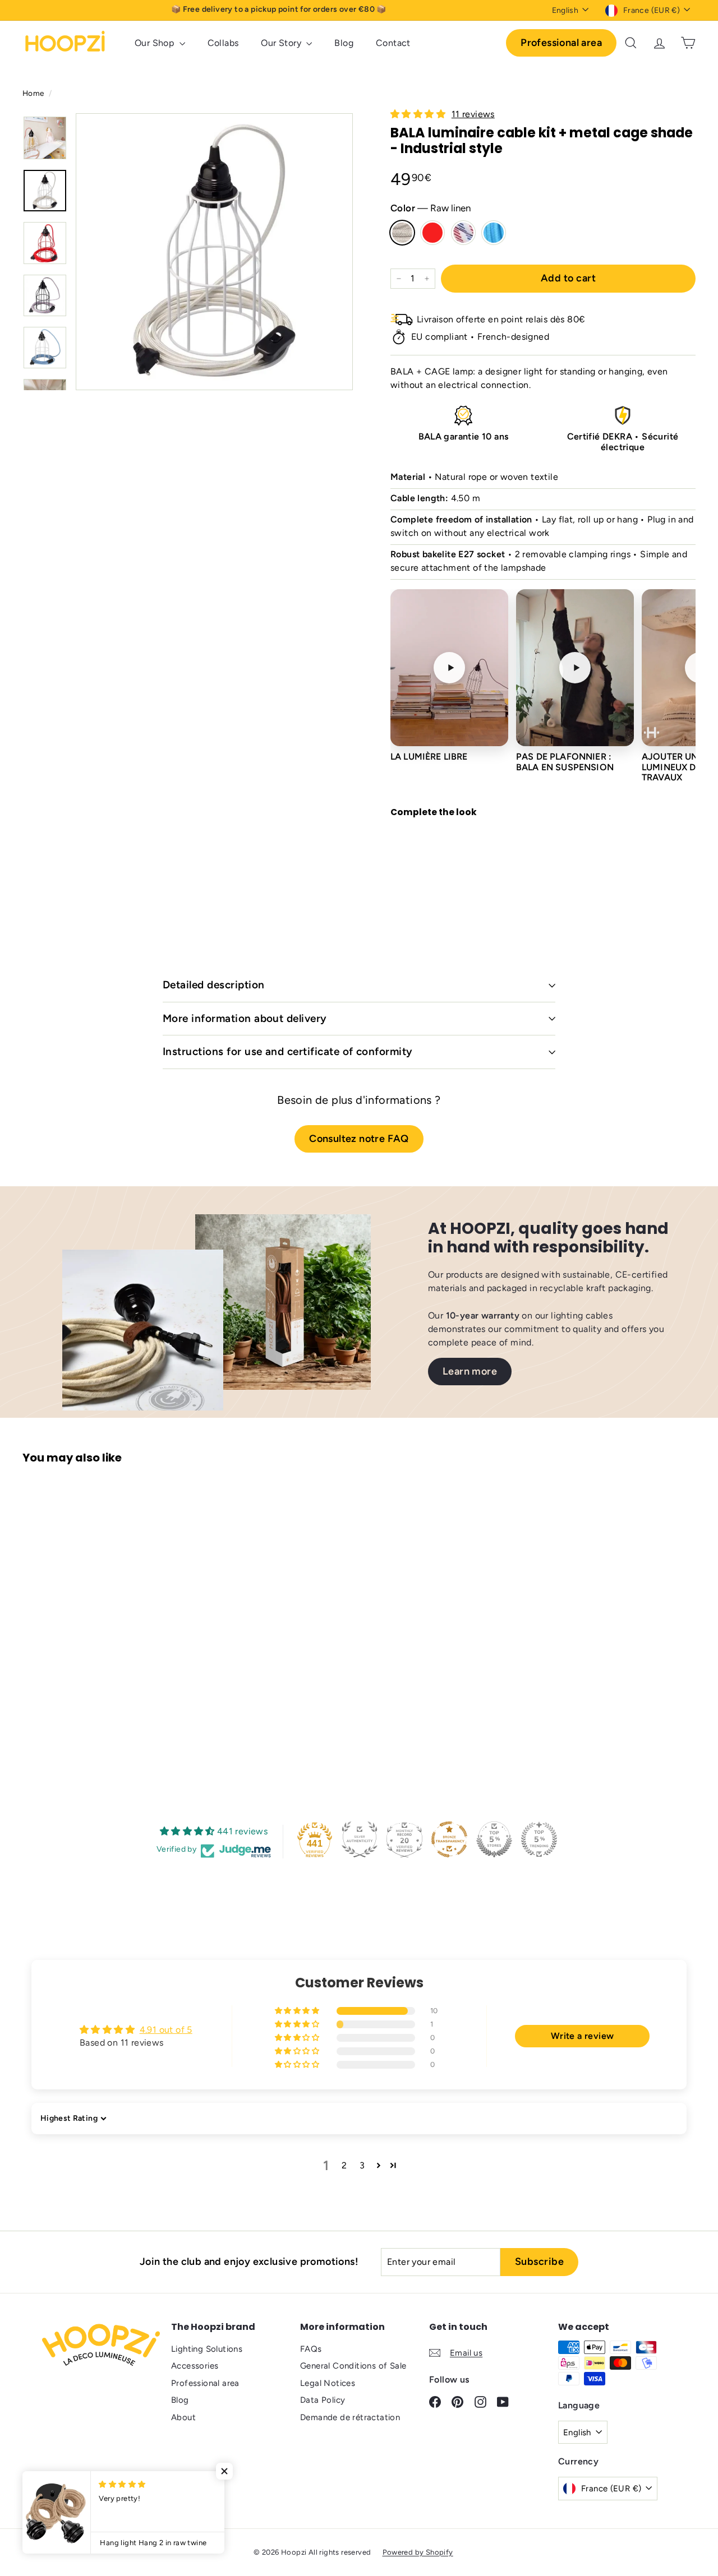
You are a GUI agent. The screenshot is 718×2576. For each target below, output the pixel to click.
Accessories (195, 2366)
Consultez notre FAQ (359, 1139)
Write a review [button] (583, 2036)
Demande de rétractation (350, 2417)
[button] (419, 114)
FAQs (311, 2349)
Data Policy (323, 2400)
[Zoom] (214, 252)
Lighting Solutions (207, 2349)
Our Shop (156, 43)
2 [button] (344, 2165)
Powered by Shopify (418, 2552)
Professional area (561, 43)
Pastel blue (494, 233)
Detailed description (214, 985)
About (183, 2417)
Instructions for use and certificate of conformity (288, 1051)
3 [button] (362, 2165)
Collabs (223, 43)
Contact (393, 43)
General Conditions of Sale (353, 2366)
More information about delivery (245, 1018)
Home (34, 93)
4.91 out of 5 (166, 2030)
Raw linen (402, 233)
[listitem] (449, 686)
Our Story (282, 43)
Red (432, 233)
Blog (344, 43)
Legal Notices (328, 2383)
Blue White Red (463, 233)
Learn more (470, 1371)
